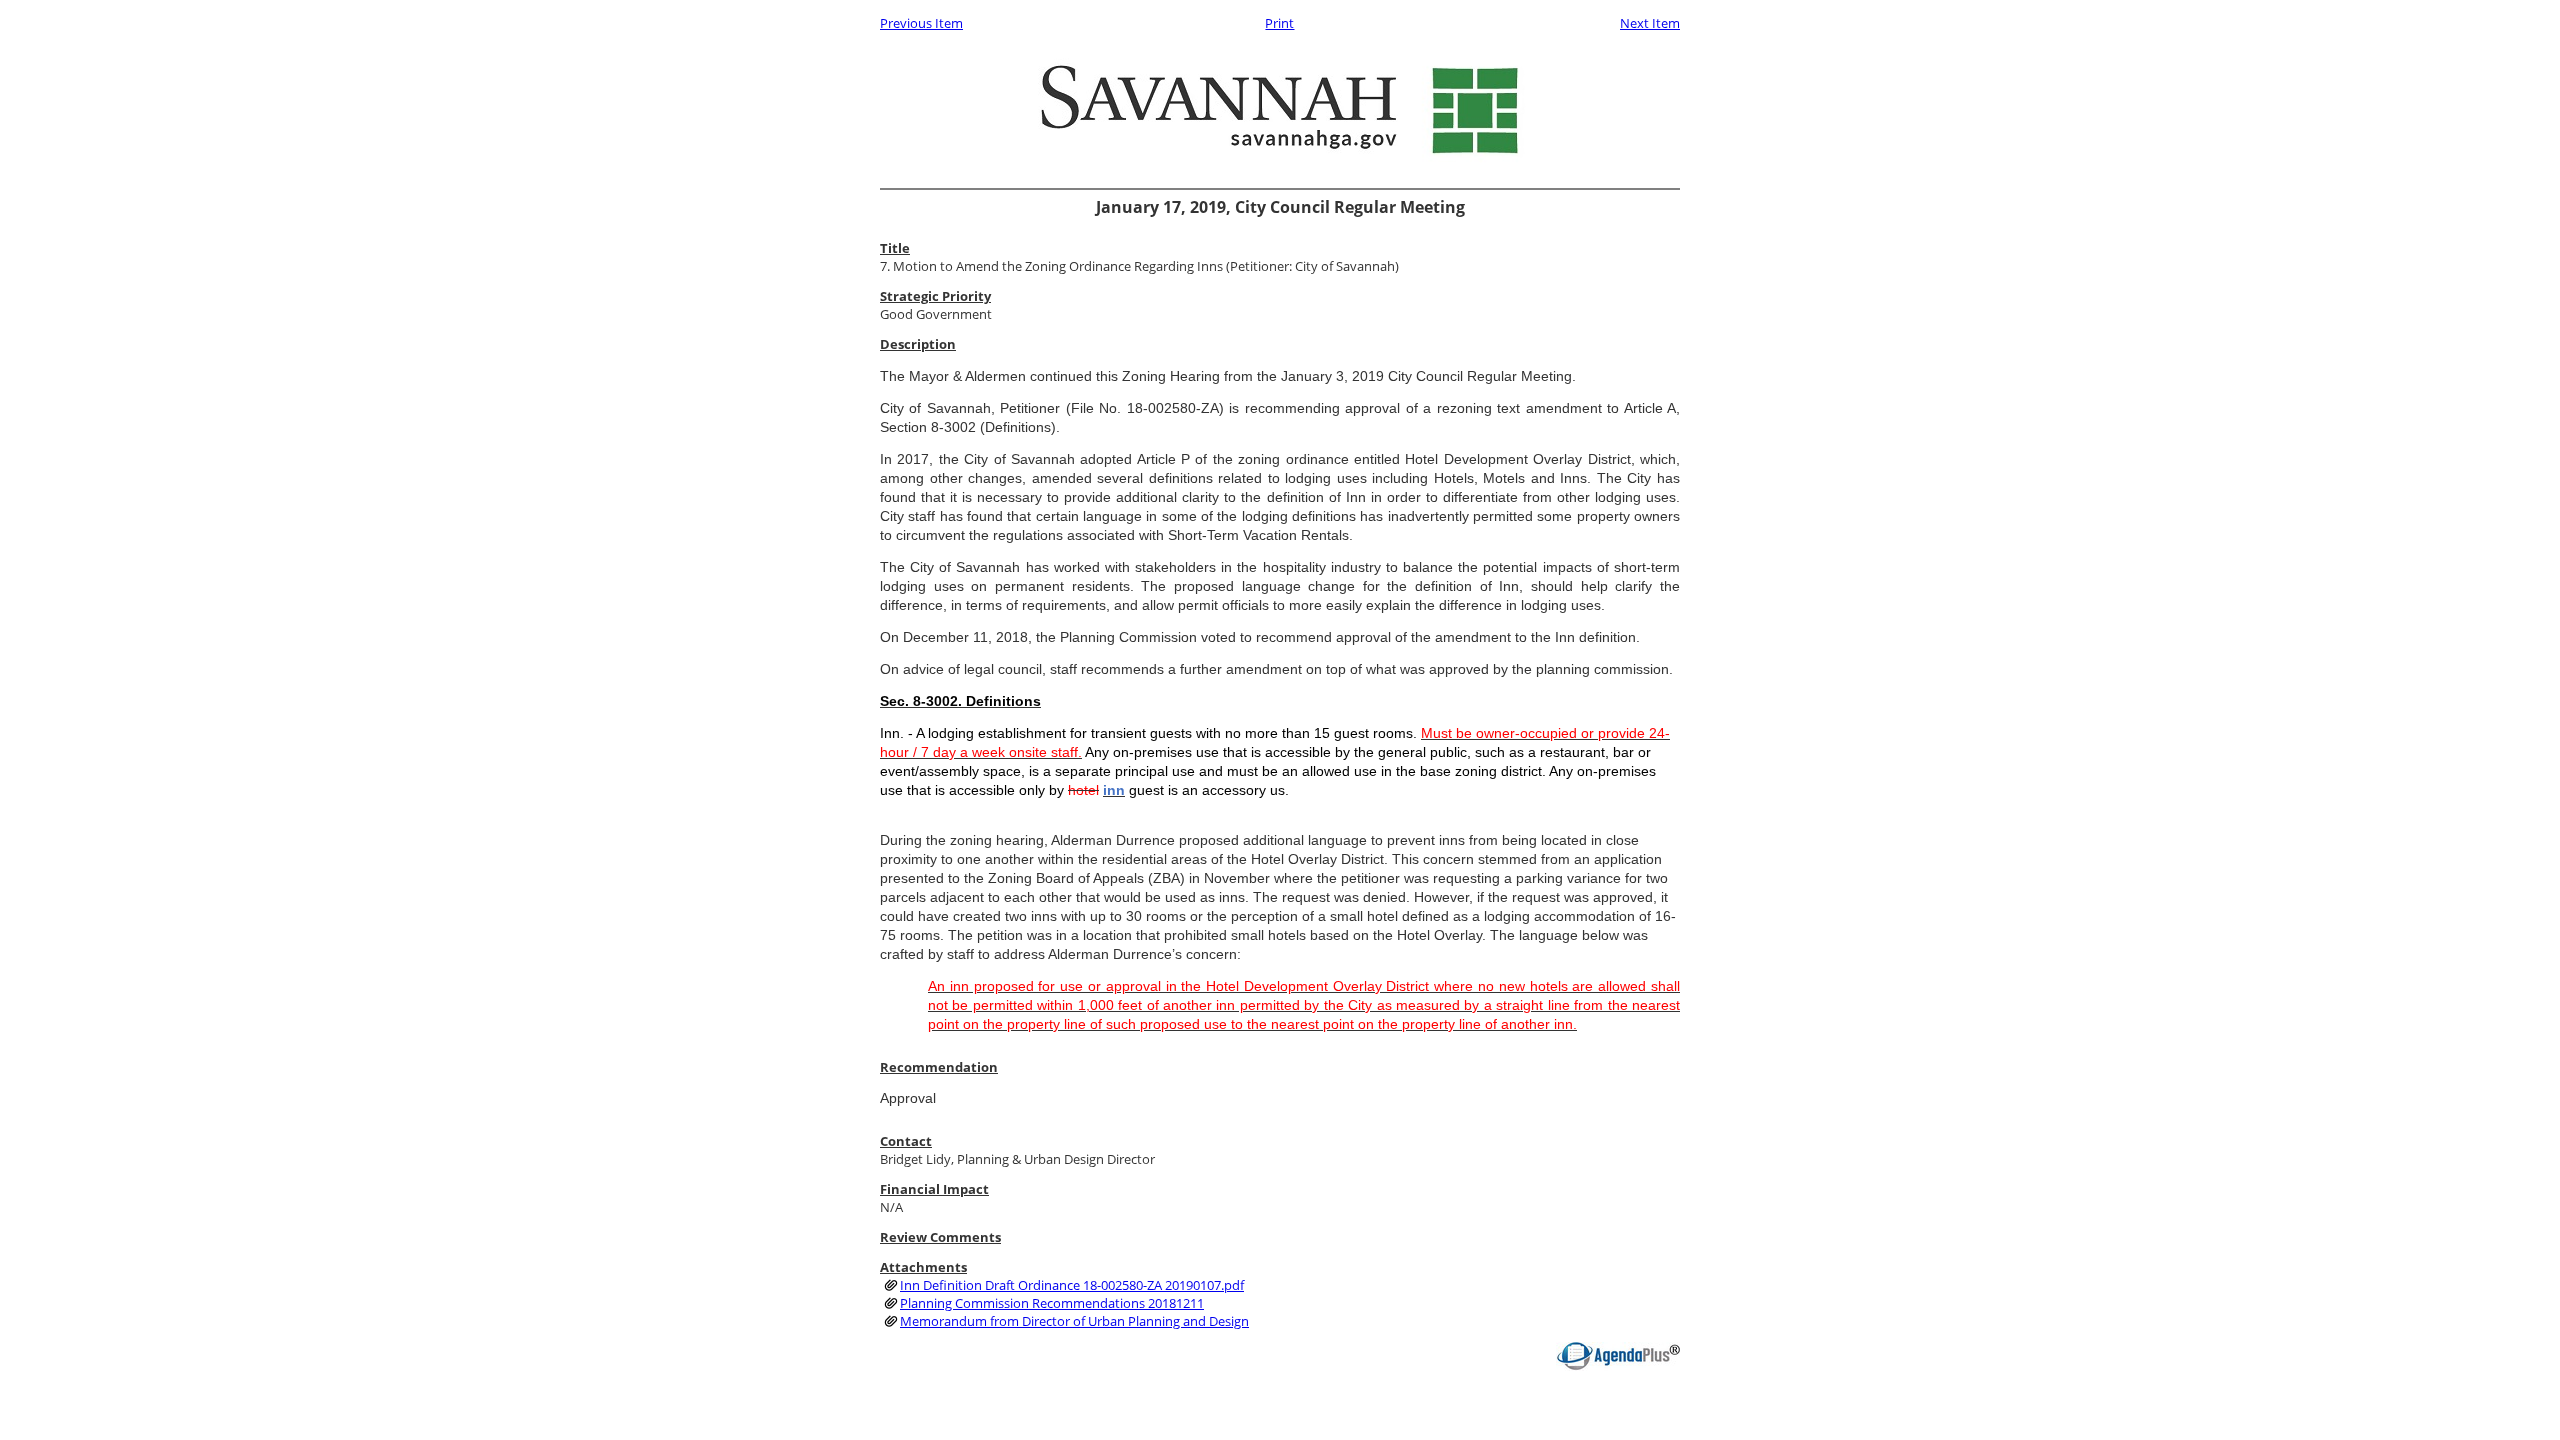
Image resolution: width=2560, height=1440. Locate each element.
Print (1279, 23)
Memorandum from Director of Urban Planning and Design (1074, 1321)
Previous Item (921, 23)
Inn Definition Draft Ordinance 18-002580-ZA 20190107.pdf (1072, 1285)
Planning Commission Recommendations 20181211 (1052, 1303)
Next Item (1650, 23)
